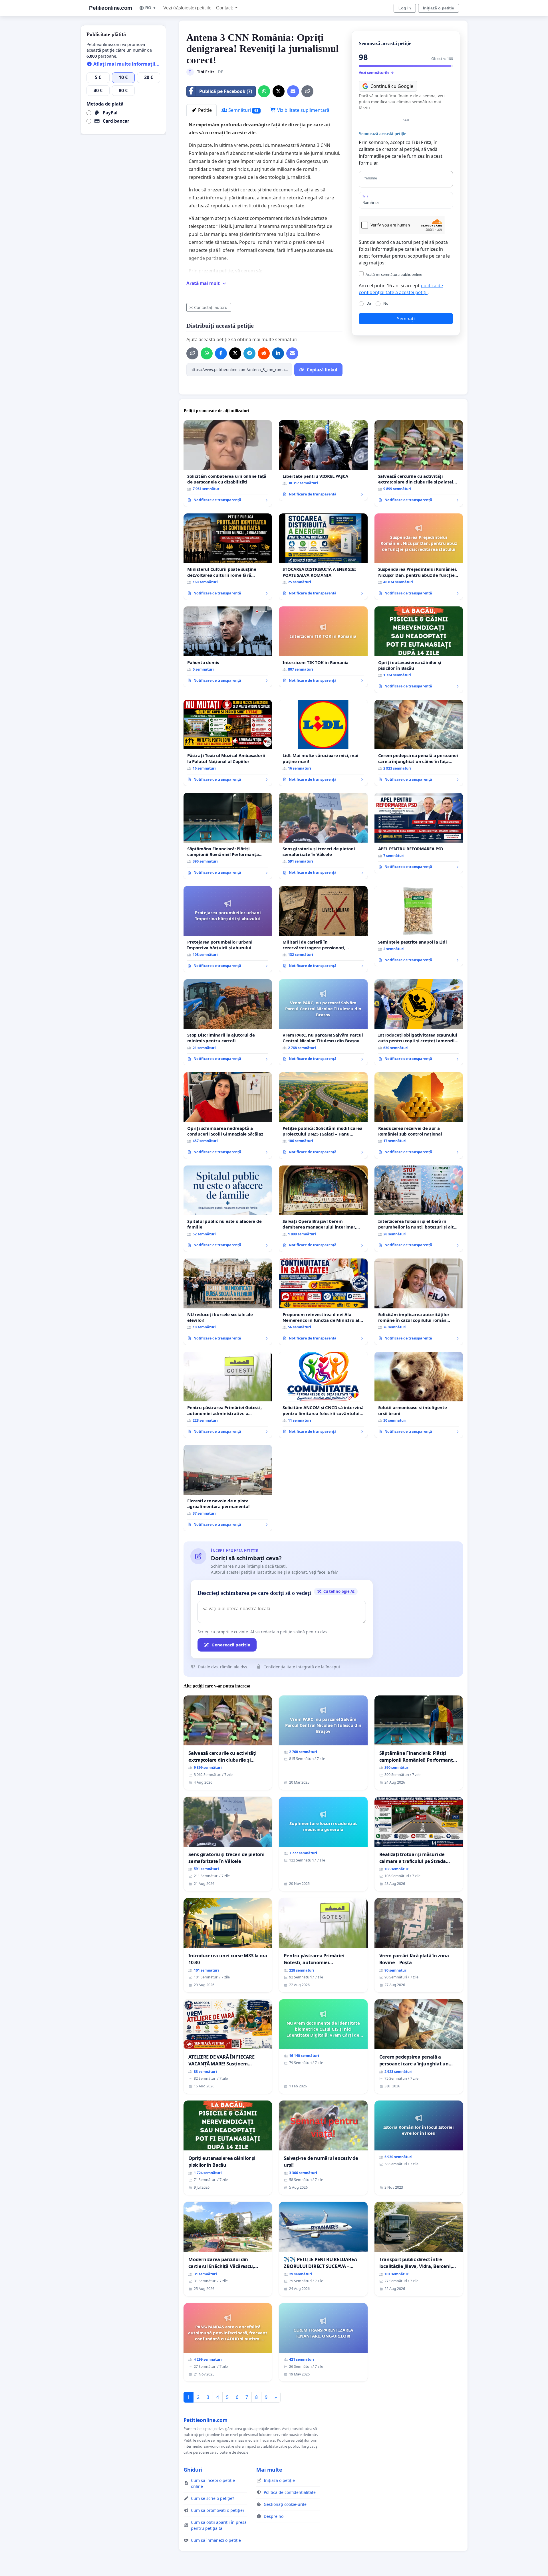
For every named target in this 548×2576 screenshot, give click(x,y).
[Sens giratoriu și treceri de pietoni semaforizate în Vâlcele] (323, 836)
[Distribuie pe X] (279, 91)
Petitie (204, 110)
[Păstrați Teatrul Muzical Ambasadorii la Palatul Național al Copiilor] (228, 743)
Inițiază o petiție (439, 8)
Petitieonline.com (111, 8)
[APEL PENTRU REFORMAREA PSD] (419, 833)
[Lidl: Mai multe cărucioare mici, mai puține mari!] (323, 743)
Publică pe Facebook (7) (226, 91)
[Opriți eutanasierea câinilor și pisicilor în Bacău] (419, 650)
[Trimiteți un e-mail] (293, 91)
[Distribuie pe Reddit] (264, 353)
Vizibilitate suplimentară (303, 110)
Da (369, 303)
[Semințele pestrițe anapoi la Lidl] (419, 926)
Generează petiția (231, 1645)
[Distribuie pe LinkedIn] (278, 353)
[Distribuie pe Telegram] (249, 353)
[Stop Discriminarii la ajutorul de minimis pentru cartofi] (228, 1022)
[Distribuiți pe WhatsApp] (264, 91)
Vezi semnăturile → (376, 72)
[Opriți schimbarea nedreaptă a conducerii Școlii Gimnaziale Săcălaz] (228, 1115)
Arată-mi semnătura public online (394, 274)
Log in (405, 8)
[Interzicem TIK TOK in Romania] (323, 647)
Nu (386, 303)
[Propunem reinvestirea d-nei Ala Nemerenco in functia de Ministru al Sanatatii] (323, 1302)
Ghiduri (193, 2470)
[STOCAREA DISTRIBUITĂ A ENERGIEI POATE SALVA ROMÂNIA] (323, 557)
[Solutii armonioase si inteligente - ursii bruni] (419, 1395)
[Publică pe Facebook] (221, 353)
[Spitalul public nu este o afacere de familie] (228, 1209)
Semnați (406, 319)
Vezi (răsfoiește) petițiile (187, 8)
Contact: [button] (225, 8)
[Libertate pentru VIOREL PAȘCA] (323, 460)
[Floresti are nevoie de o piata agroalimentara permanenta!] (228, 1488)
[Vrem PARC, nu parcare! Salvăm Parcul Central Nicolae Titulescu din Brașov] (323, 1022)
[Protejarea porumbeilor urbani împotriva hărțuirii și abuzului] (228, 929)
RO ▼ (151, 8)
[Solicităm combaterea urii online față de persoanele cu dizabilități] (228, 463)
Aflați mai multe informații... (126, 64)
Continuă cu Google (392, 86)
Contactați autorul (211, 307)
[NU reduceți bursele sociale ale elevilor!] (228, 1302)
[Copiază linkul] (307, 91)
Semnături (243, 110)
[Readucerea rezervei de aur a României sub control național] (419, 1115)
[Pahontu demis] (228, 647)
